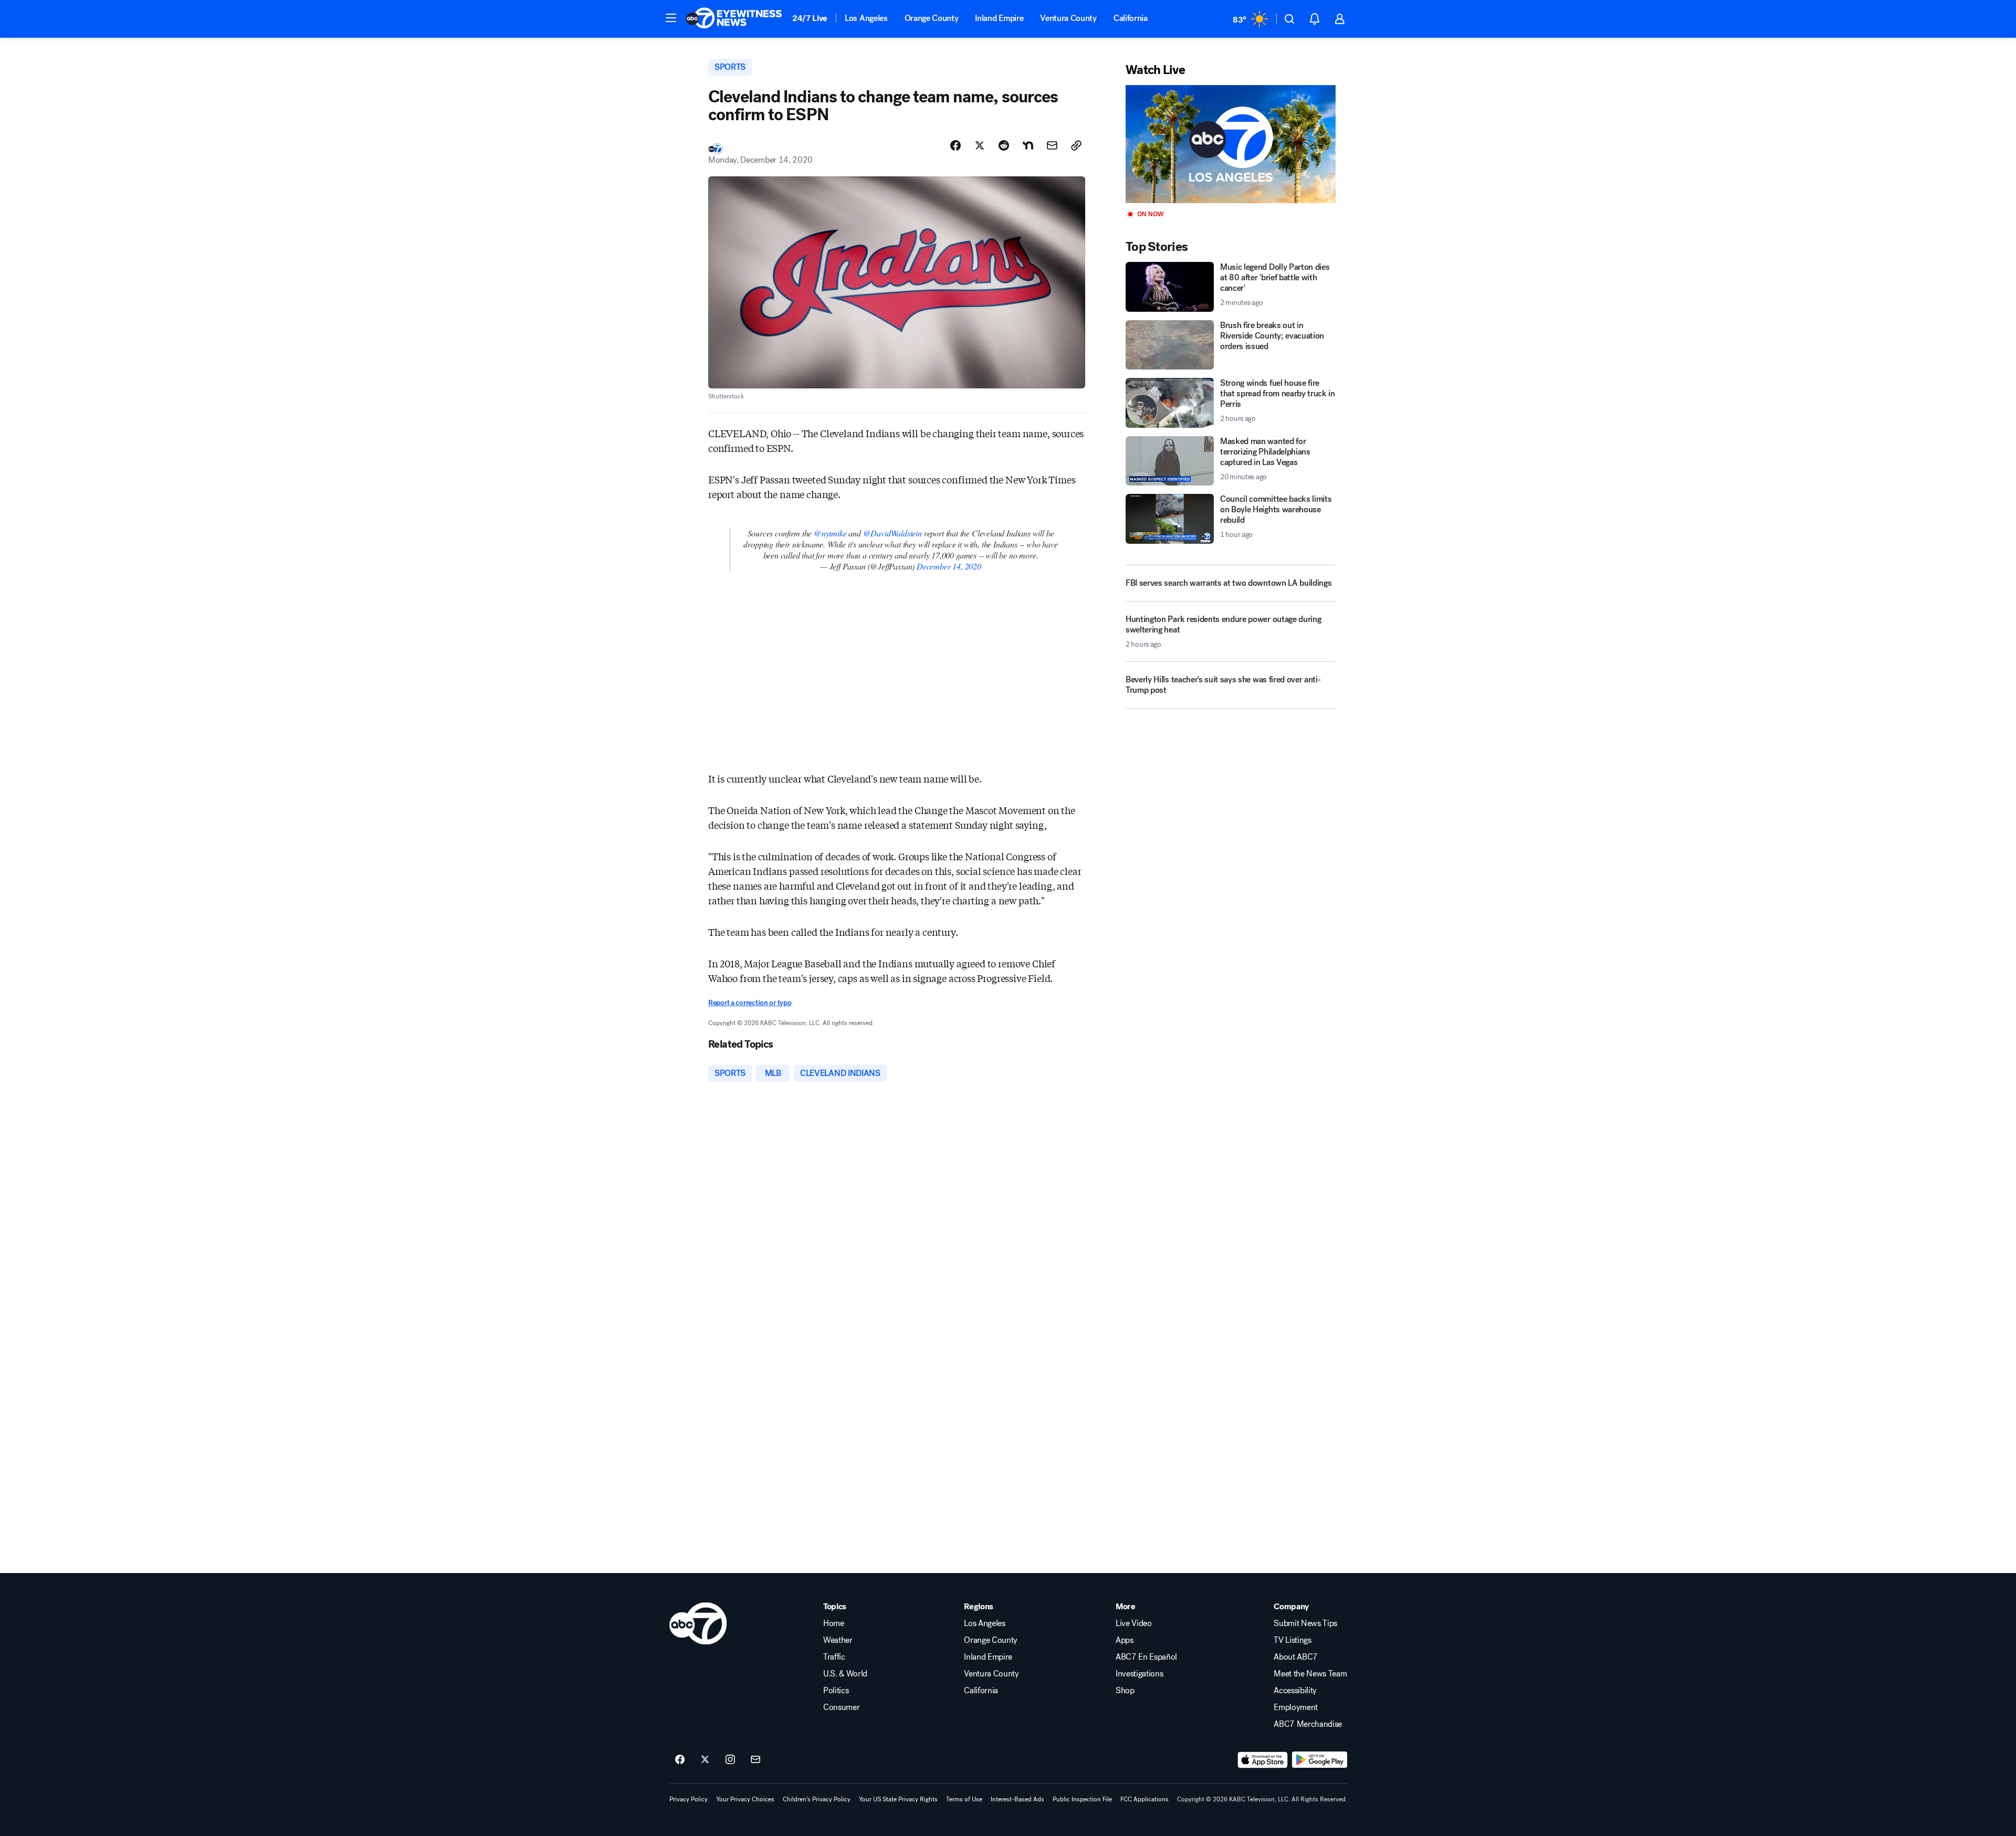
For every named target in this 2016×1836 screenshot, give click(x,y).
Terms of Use (964, 1799)
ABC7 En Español (1146, 1657)
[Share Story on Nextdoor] (1028, 145)
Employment (1296, 1707)
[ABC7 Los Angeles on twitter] (705, 1760)
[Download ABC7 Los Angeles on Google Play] (1320, 1760)
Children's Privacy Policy (817, 1799)
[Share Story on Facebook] (955, 145)
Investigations (1140, 1674)
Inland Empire (999, 18)
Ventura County (1068, 18)
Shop (1125, 1691)
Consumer (841, 1707)
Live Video (1134, 1623)
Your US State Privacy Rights (898, 1799)
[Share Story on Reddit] (1004, 145)
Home (834, 1623)
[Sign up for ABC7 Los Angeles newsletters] (755, 1760)
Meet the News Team (1310, 1674)
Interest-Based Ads (1017, 1799)
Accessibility (1295, 1691)
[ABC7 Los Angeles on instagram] (730, 1760)
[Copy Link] (1076, 145)
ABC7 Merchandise (1308, 1724)
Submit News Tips (1305, 1623)
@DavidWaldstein (892, 533)
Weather (838, 1640)
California (1131, 18)
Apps (1125, 1640)
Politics (836, 1691)
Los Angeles (866, 18)
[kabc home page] (698, 1623)
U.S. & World (845, 1674)
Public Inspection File (1082, 1799)
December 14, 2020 (949, 566)
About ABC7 (1296, 1657)
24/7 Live (810, 18)
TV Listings (1292, 1640)
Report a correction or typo (750, 1003)
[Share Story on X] (980, 145)
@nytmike (830, 533)
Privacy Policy (689, 1799)
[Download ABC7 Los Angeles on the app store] (1263, 1760)
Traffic (834, 1657)
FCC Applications (1144, 1799)
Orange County (932, 18)
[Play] (1231, 144)
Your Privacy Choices (745, 1799)
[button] (671, 18)
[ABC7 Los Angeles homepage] (734, 19)
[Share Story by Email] (1052, 145)
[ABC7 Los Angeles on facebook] (680, 1760)
